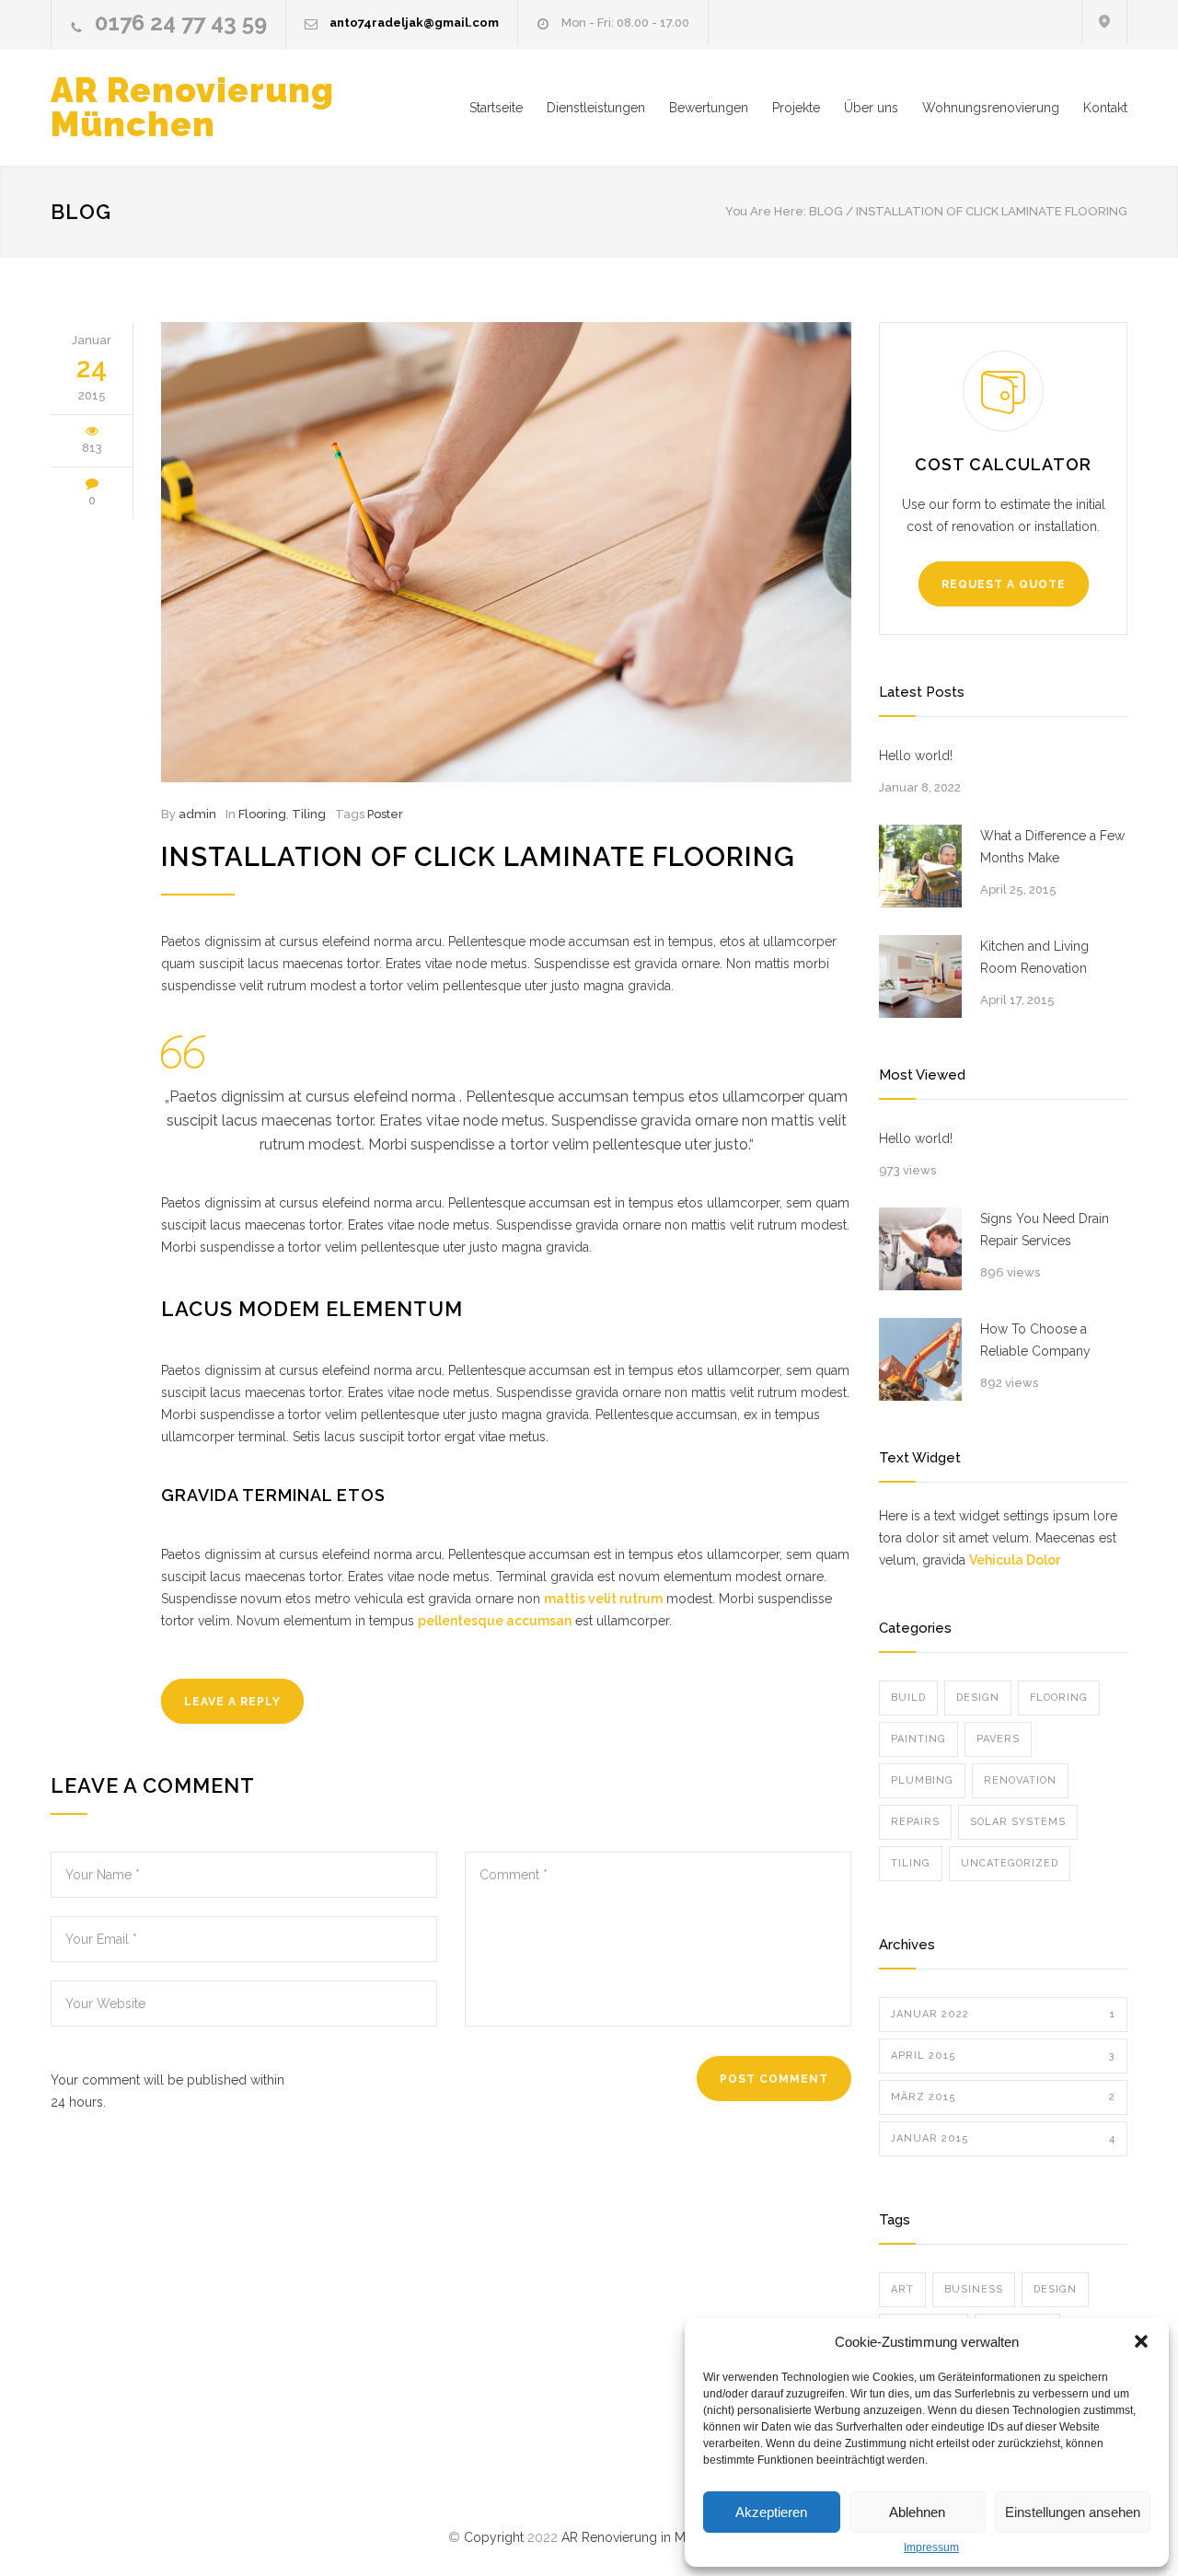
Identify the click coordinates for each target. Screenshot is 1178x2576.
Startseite (496, 108)
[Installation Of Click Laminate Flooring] (506, 552)
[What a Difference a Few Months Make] (920, 866)
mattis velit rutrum (603, 1599)
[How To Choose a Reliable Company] (920, 1359)
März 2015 (1003, 2097)
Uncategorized (1010, 1863)
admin (197, 814)
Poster (385, 814)
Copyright (496, 2537)
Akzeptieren (771, 2512)
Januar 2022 (1003, 2014)
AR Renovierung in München (646, 2537)
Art (902, 2289)
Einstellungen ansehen (1073, 2512)
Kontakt (1105, 108)
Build (908, 1698)
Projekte (796, 108)
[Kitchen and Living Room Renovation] (920, 976)
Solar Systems (1018, 1822)
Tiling (309, 814)
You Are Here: (766, 211)
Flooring (262, 814)
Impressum (931, 2547)
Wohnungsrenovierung (991, 108)
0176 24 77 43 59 (181, 23)
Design (978, 1698)
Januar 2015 (1003, 2138)
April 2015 (1003, 2056)
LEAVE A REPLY (232, 1702)
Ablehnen (917, 2512)
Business (974, 2289)
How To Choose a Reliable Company (1035, 1340)
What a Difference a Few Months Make (1052, 847)
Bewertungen (709, 108)
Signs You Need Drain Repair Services (1045, 1230)
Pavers (998, 1739)
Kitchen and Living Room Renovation (1034, 957)
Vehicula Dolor (1015, 1560)
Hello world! (916, 756)
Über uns (871, 108)
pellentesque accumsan (495, 1621)
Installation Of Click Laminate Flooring (478, 857)
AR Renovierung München (192, 107)
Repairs (915, 1822)
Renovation (1020, 1780)
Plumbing (922, 1780)
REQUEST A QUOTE (1004, 584)
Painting (918, 1739)
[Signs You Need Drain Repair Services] (920, 1249)
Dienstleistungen (596, 108)
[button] (1141, 2341)
